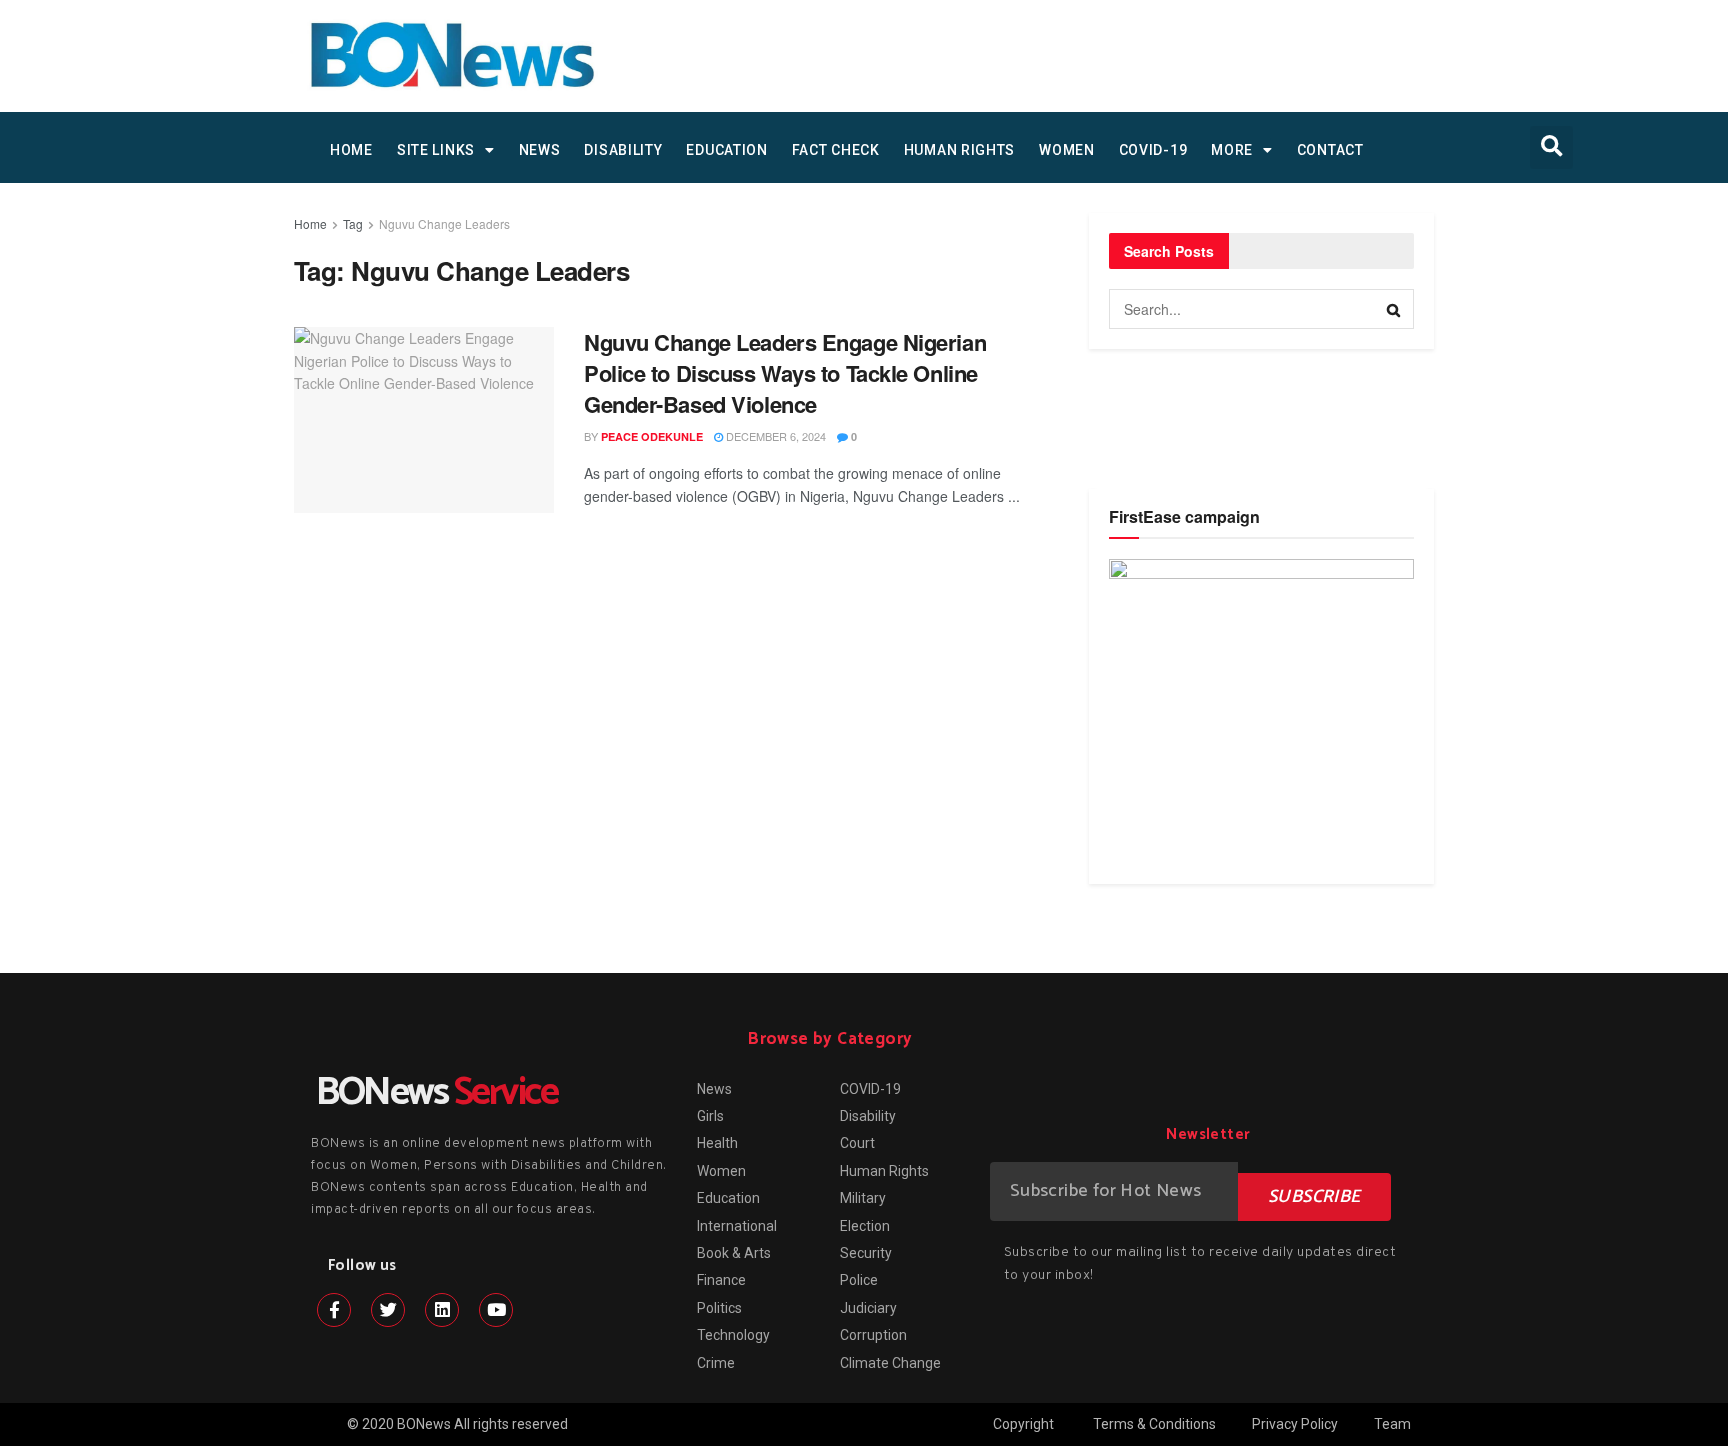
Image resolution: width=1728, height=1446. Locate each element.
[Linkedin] (442, 1310)
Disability (623, 150)
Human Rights (959, 150)
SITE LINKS (436, 150)
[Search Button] (1394, 309)
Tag (353, 223)
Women (1067, 150)
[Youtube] (496, 1310)
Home (310, 223)
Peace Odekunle (652, 436)
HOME (351, 150)
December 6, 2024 (774, 436)
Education (726, 150)
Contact (1330, 150)
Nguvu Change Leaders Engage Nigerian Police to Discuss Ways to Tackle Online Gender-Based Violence (785, 373)
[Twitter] (388, 1310)
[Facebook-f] (334, 1310)
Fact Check (836, 150)
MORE (1232, 150)
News (540, 150)
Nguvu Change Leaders (444, 223)
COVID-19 (1153, 150)
